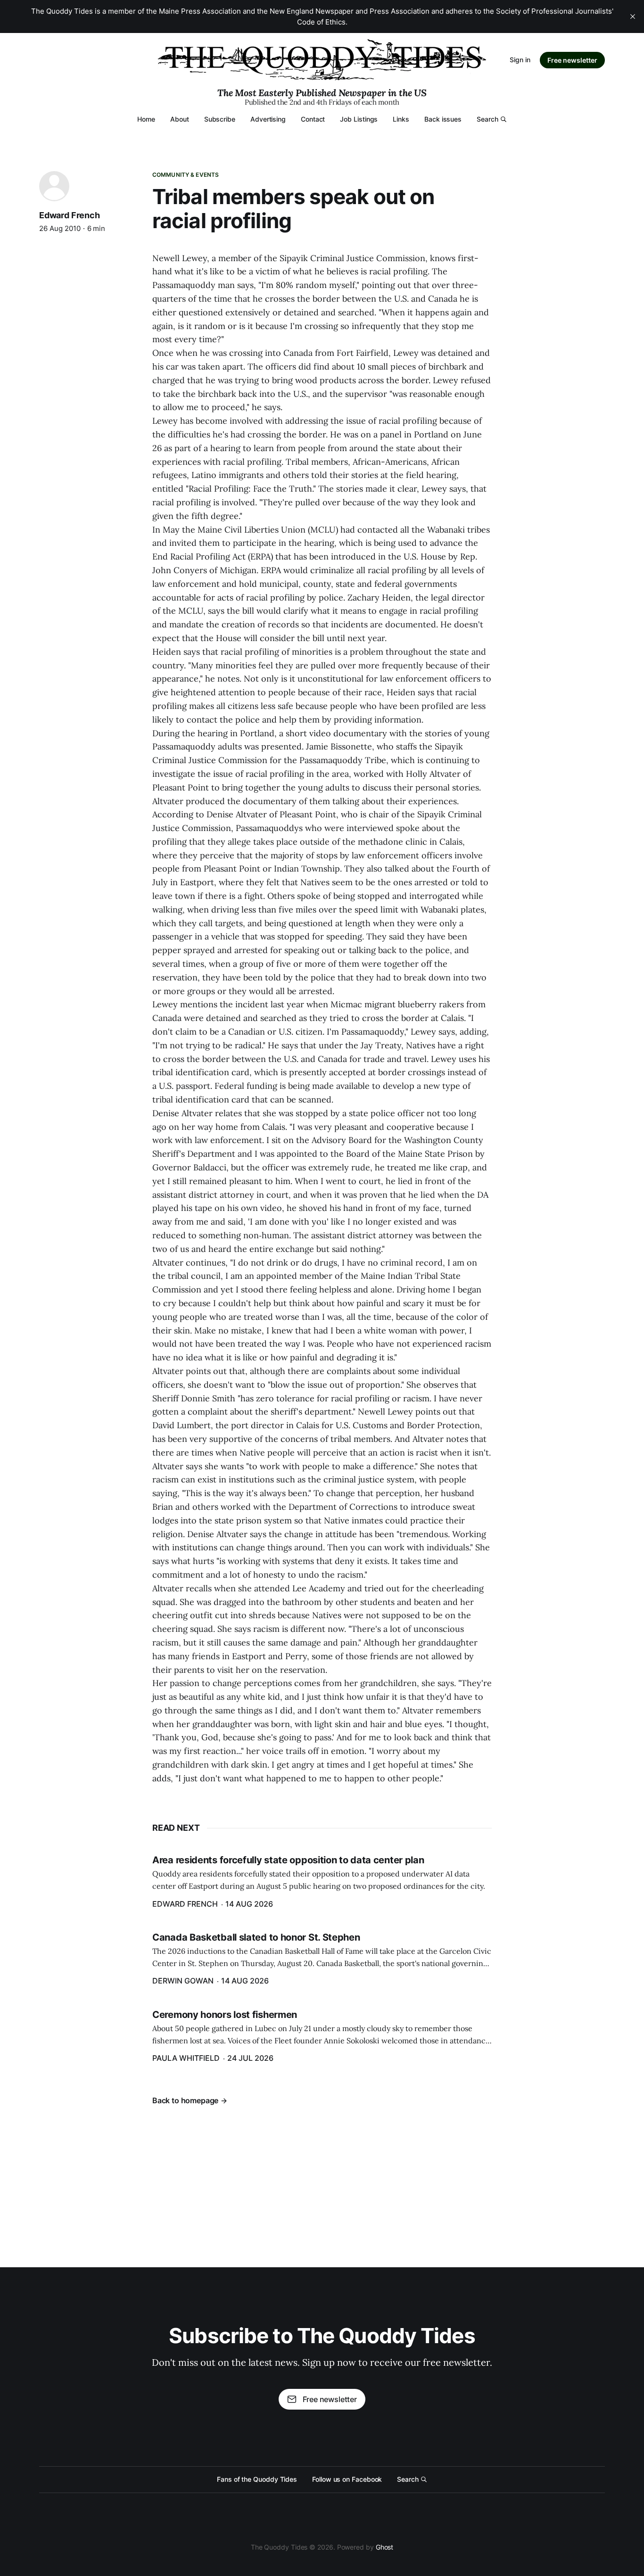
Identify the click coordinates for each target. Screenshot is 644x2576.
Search (487, 119)
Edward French (70, 215)
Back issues (443, 119)
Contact (313, 119)
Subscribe (220, 119)
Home (146, 119)
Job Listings (359, 119)
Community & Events (186, 175)
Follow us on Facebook (347, 2479)
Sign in (520, 60)
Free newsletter (572, 60)
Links (401, 119)
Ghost (385, 2547)
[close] (633, 16)
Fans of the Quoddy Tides (257, 2479)
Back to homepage (185, 2100)
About (180, 119)
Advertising (268, 119)
